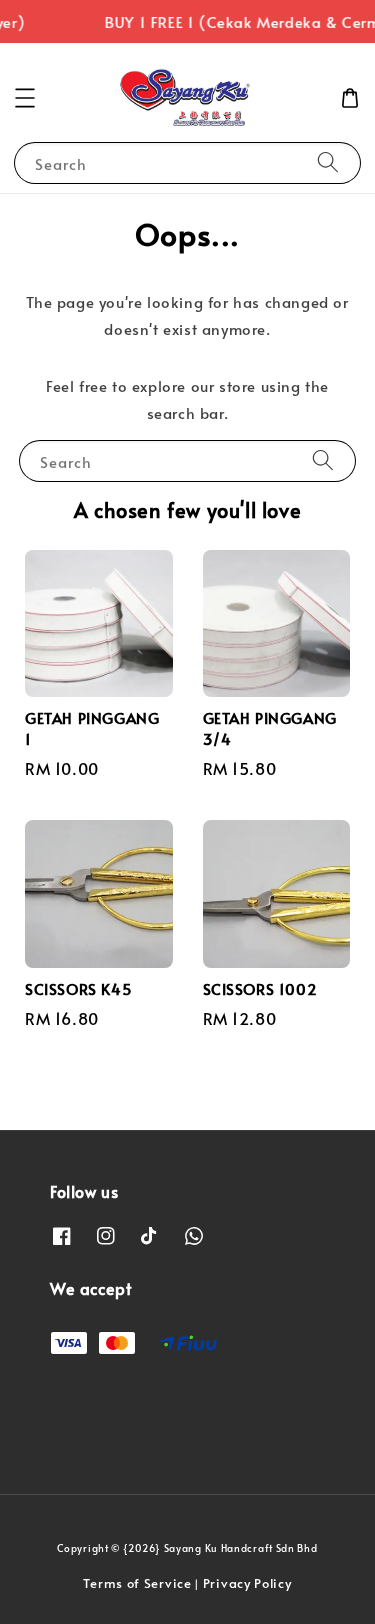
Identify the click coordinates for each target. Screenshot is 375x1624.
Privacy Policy (247, 1583)
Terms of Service (137, 1583)
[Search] (328, 162)
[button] (25, 98)
